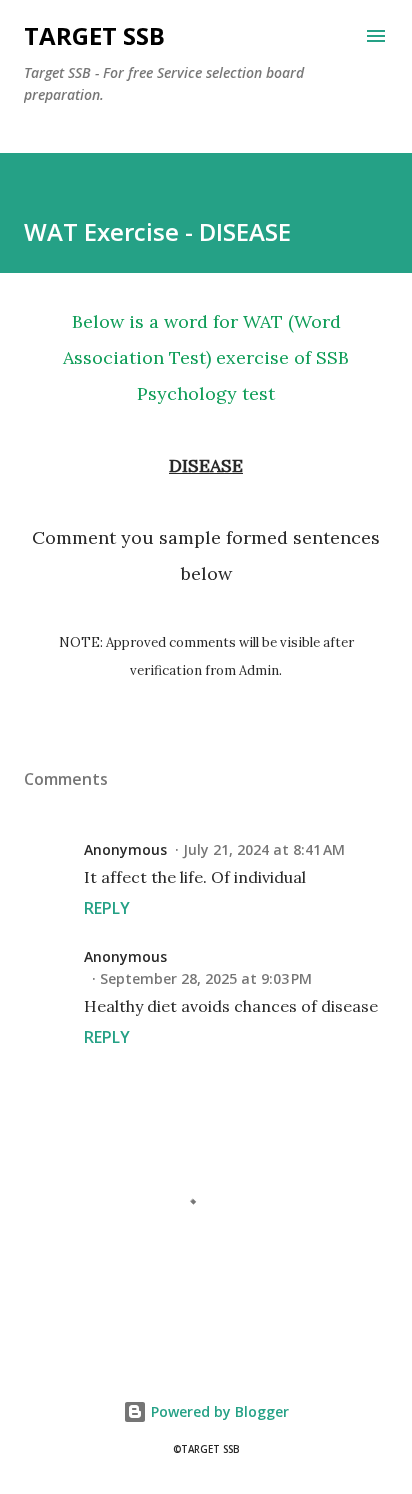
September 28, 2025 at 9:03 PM (206, 978)
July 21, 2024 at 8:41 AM (264, 849)
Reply (107, 908)
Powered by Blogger (218, 1411)
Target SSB (94, 35)
